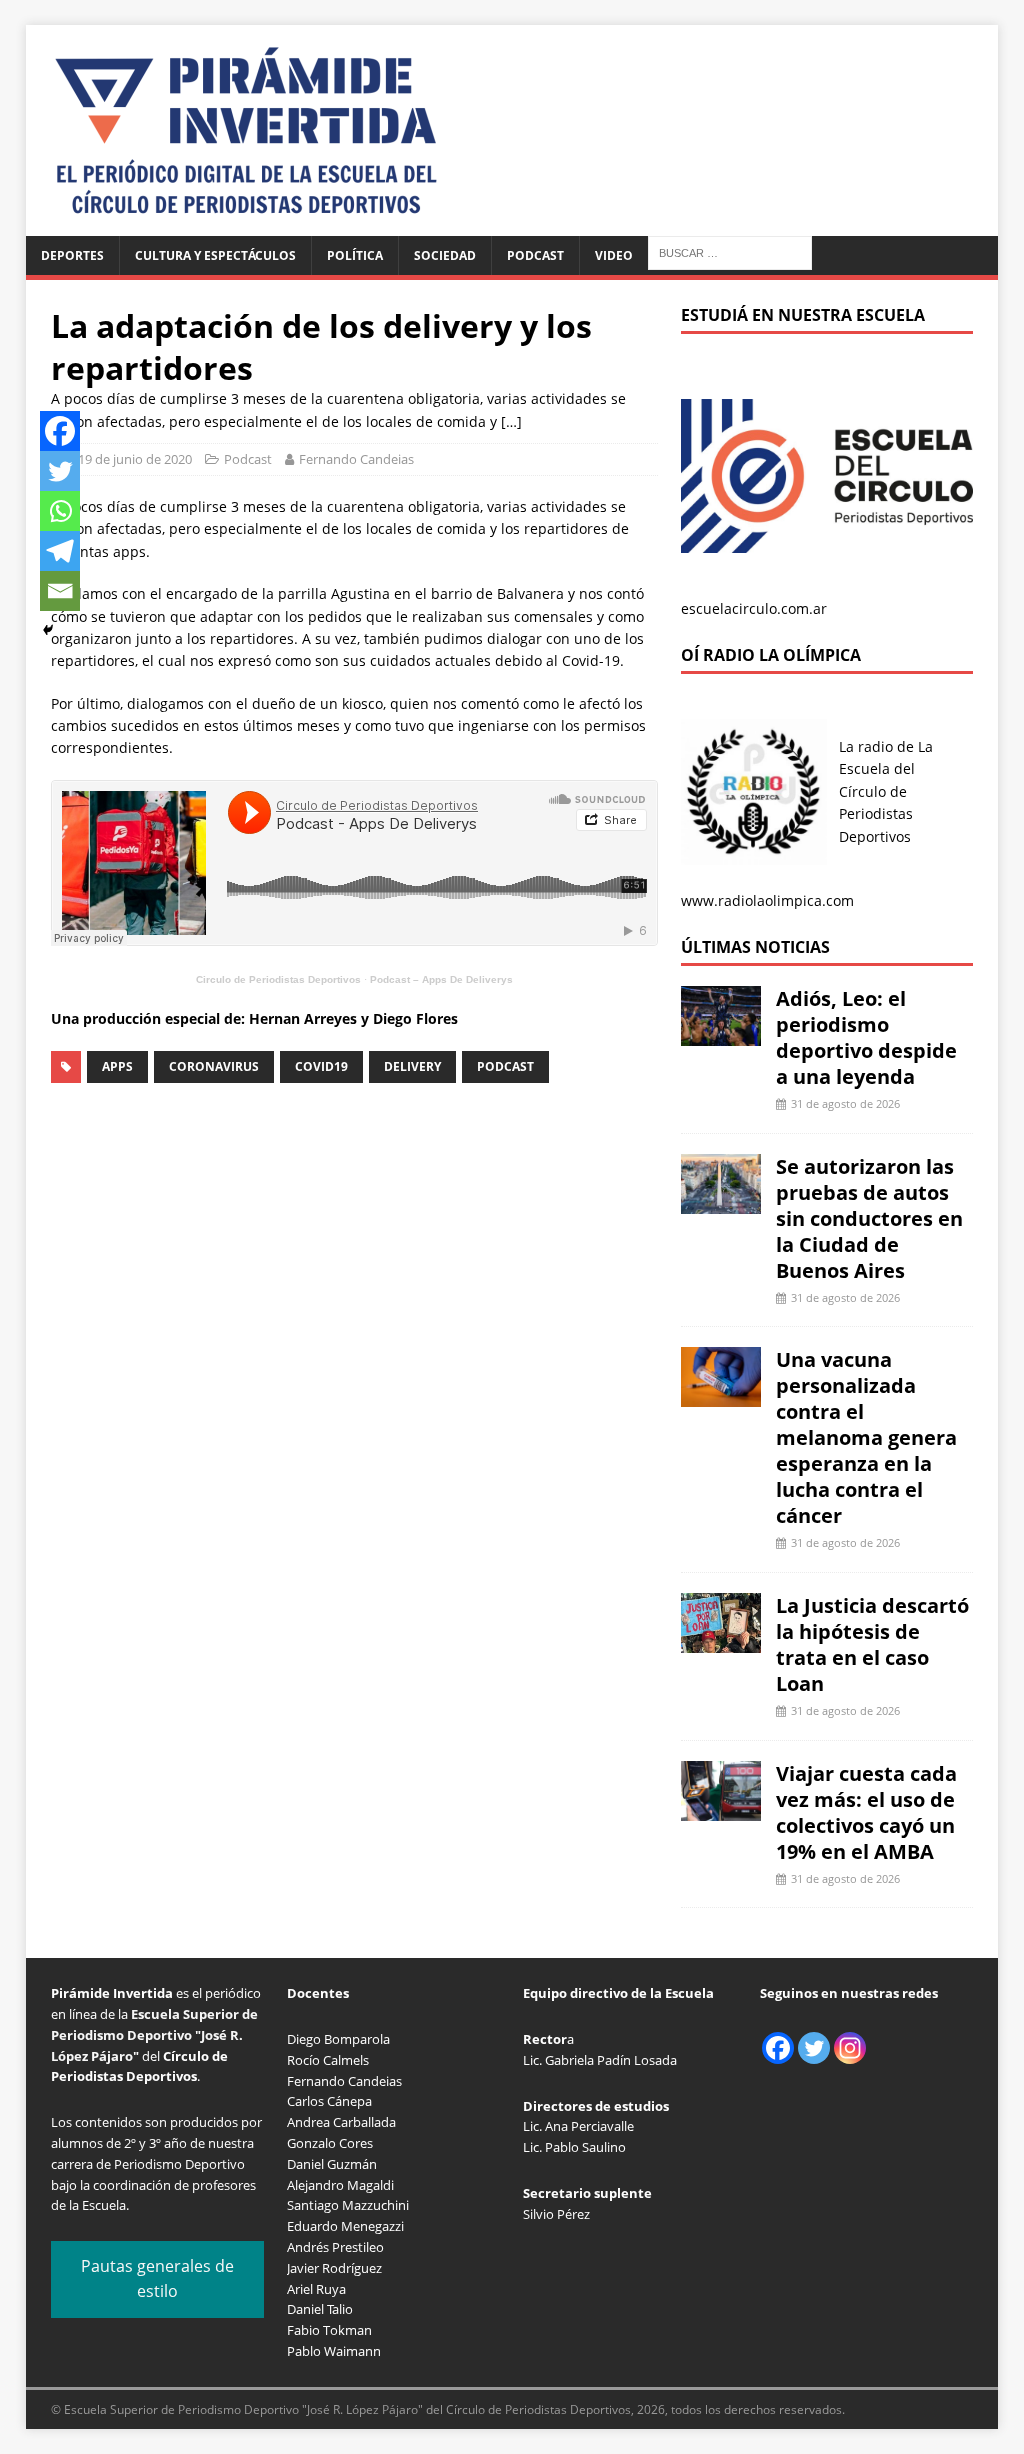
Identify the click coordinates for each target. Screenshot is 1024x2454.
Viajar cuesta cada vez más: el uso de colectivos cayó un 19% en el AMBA (866, 1812)
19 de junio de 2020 (135, 459)
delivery (412, 1066)
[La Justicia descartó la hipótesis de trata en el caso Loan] (721, 1641)
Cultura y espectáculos (215, 255)
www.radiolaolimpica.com (767, 900)
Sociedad (445, 255)
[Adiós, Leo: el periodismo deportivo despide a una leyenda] (721, 1034)
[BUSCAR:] (730, 251)
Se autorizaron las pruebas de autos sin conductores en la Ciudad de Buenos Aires (869, 1218)
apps (117, 1066)
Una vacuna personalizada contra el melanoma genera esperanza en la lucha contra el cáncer (866, 1437)
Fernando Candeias (356, 459)
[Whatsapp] (60, 511)
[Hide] (48, 630)
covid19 (321, 1066)
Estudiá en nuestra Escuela (803, 315)
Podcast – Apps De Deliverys (441, 979)
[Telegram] (60, 551)
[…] (511, 421)
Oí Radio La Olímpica (771, 655)
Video (614, 255)
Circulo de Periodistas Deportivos (278, 979)
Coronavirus (214, 1066)
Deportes (72, 255)
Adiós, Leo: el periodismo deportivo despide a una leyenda (866, 1037)
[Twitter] (60, 471)
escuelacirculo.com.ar (754, 608)
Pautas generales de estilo (157, 2279)
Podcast (535, 255)
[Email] (60, 591)
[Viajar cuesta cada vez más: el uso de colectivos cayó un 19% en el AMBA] (721, 1808)
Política (355, 255)
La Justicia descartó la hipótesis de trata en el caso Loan (872, 1644)
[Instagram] (850, 2048)
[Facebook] (60, 431)
